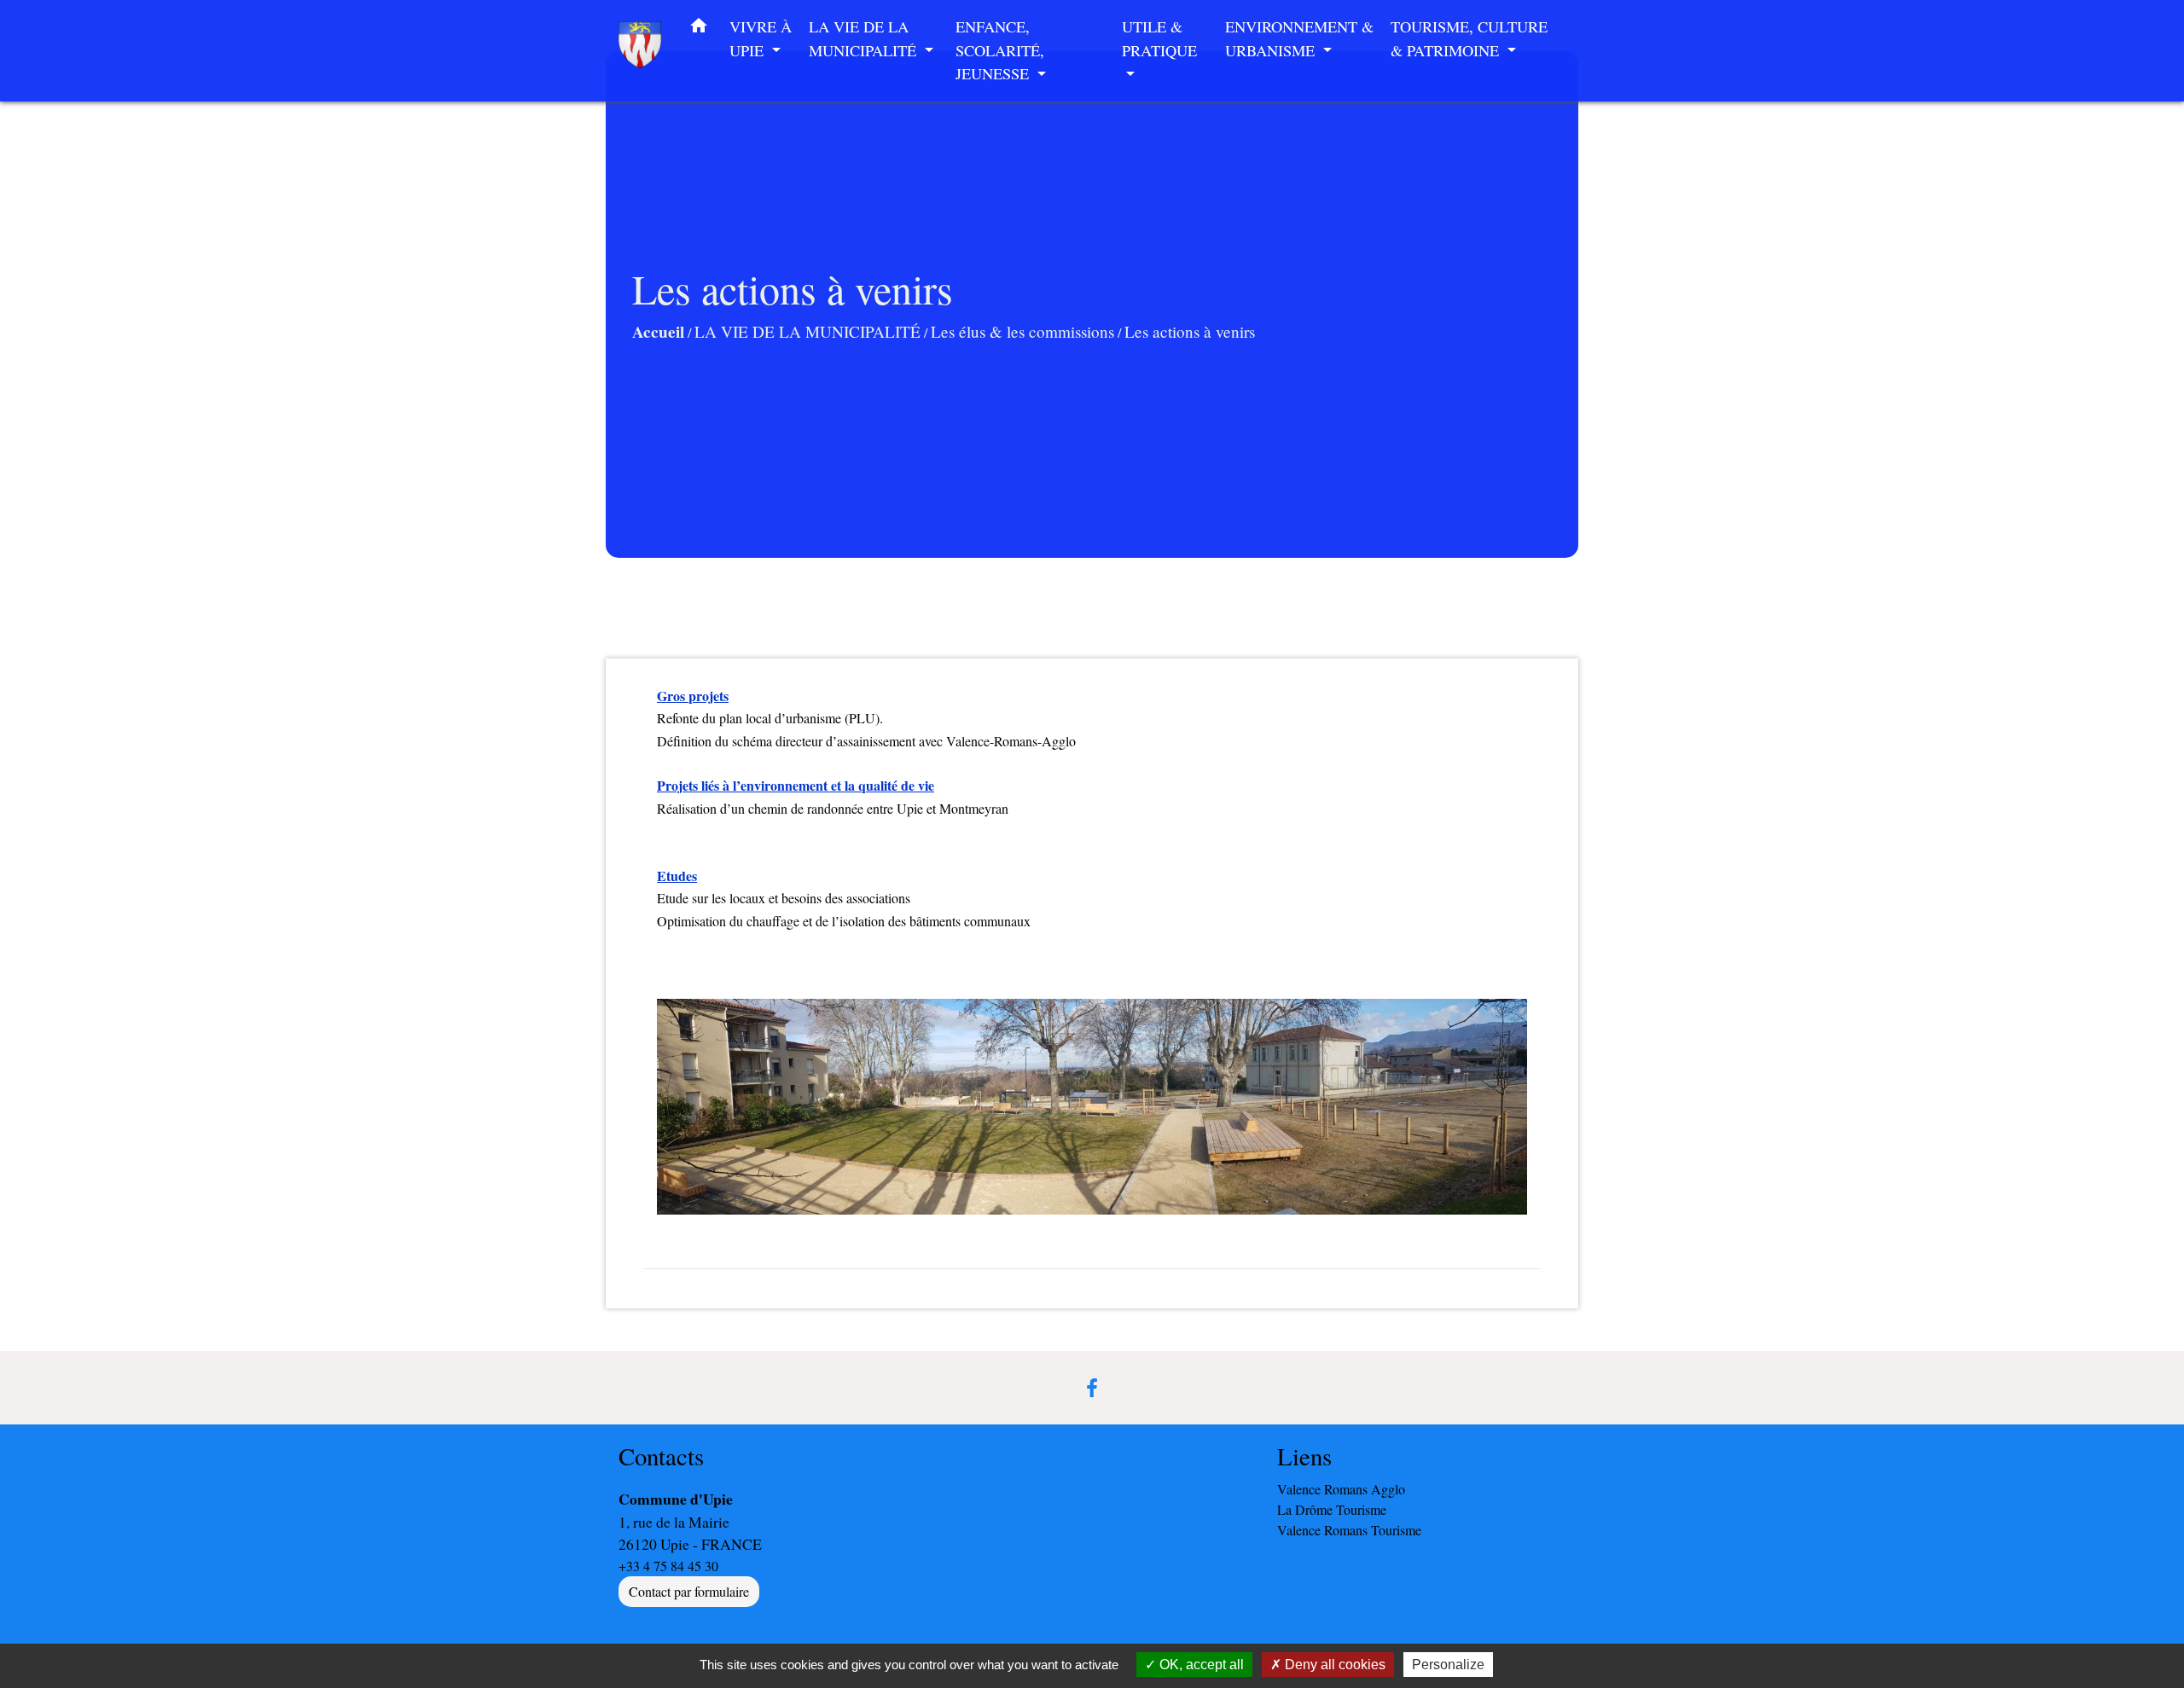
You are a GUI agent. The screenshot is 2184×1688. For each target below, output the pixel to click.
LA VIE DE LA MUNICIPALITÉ (807, 331)
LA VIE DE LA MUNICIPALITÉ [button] (865, 38)
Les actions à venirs (1190, 331)
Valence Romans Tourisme (1349, 1530)
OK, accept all (1200, 1665)
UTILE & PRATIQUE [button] (1159, 38)
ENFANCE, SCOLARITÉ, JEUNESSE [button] (1000, 50)
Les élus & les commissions (1022, 331)
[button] (699, 29)
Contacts (661, 1456)
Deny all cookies (1333, 1665)
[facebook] (1092, 1388)
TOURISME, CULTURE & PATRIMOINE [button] (1469, 38)
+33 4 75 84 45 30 (668, 1566)
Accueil (658, 332)
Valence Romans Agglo (1341, 1489)
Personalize (1448, 1665)
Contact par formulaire (689, 1591)
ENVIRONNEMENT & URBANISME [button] (1299, 38)
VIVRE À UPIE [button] (761, 38)
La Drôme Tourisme (1332, 1509)
